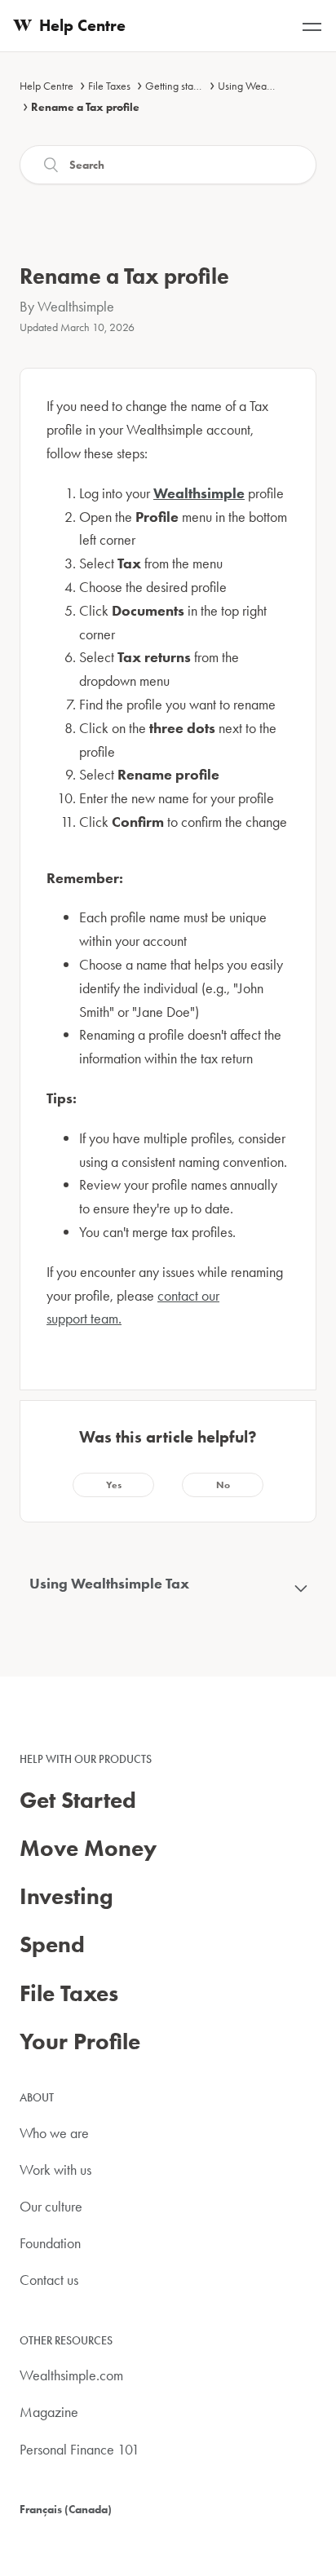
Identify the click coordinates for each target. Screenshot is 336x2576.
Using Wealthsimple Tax (270, 86)
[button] (113, 1485)
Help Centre (46, 86)
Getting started (178, 86)
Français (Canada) (66, 2509)
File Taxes (109, 86)
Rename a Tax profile (85, 107)
